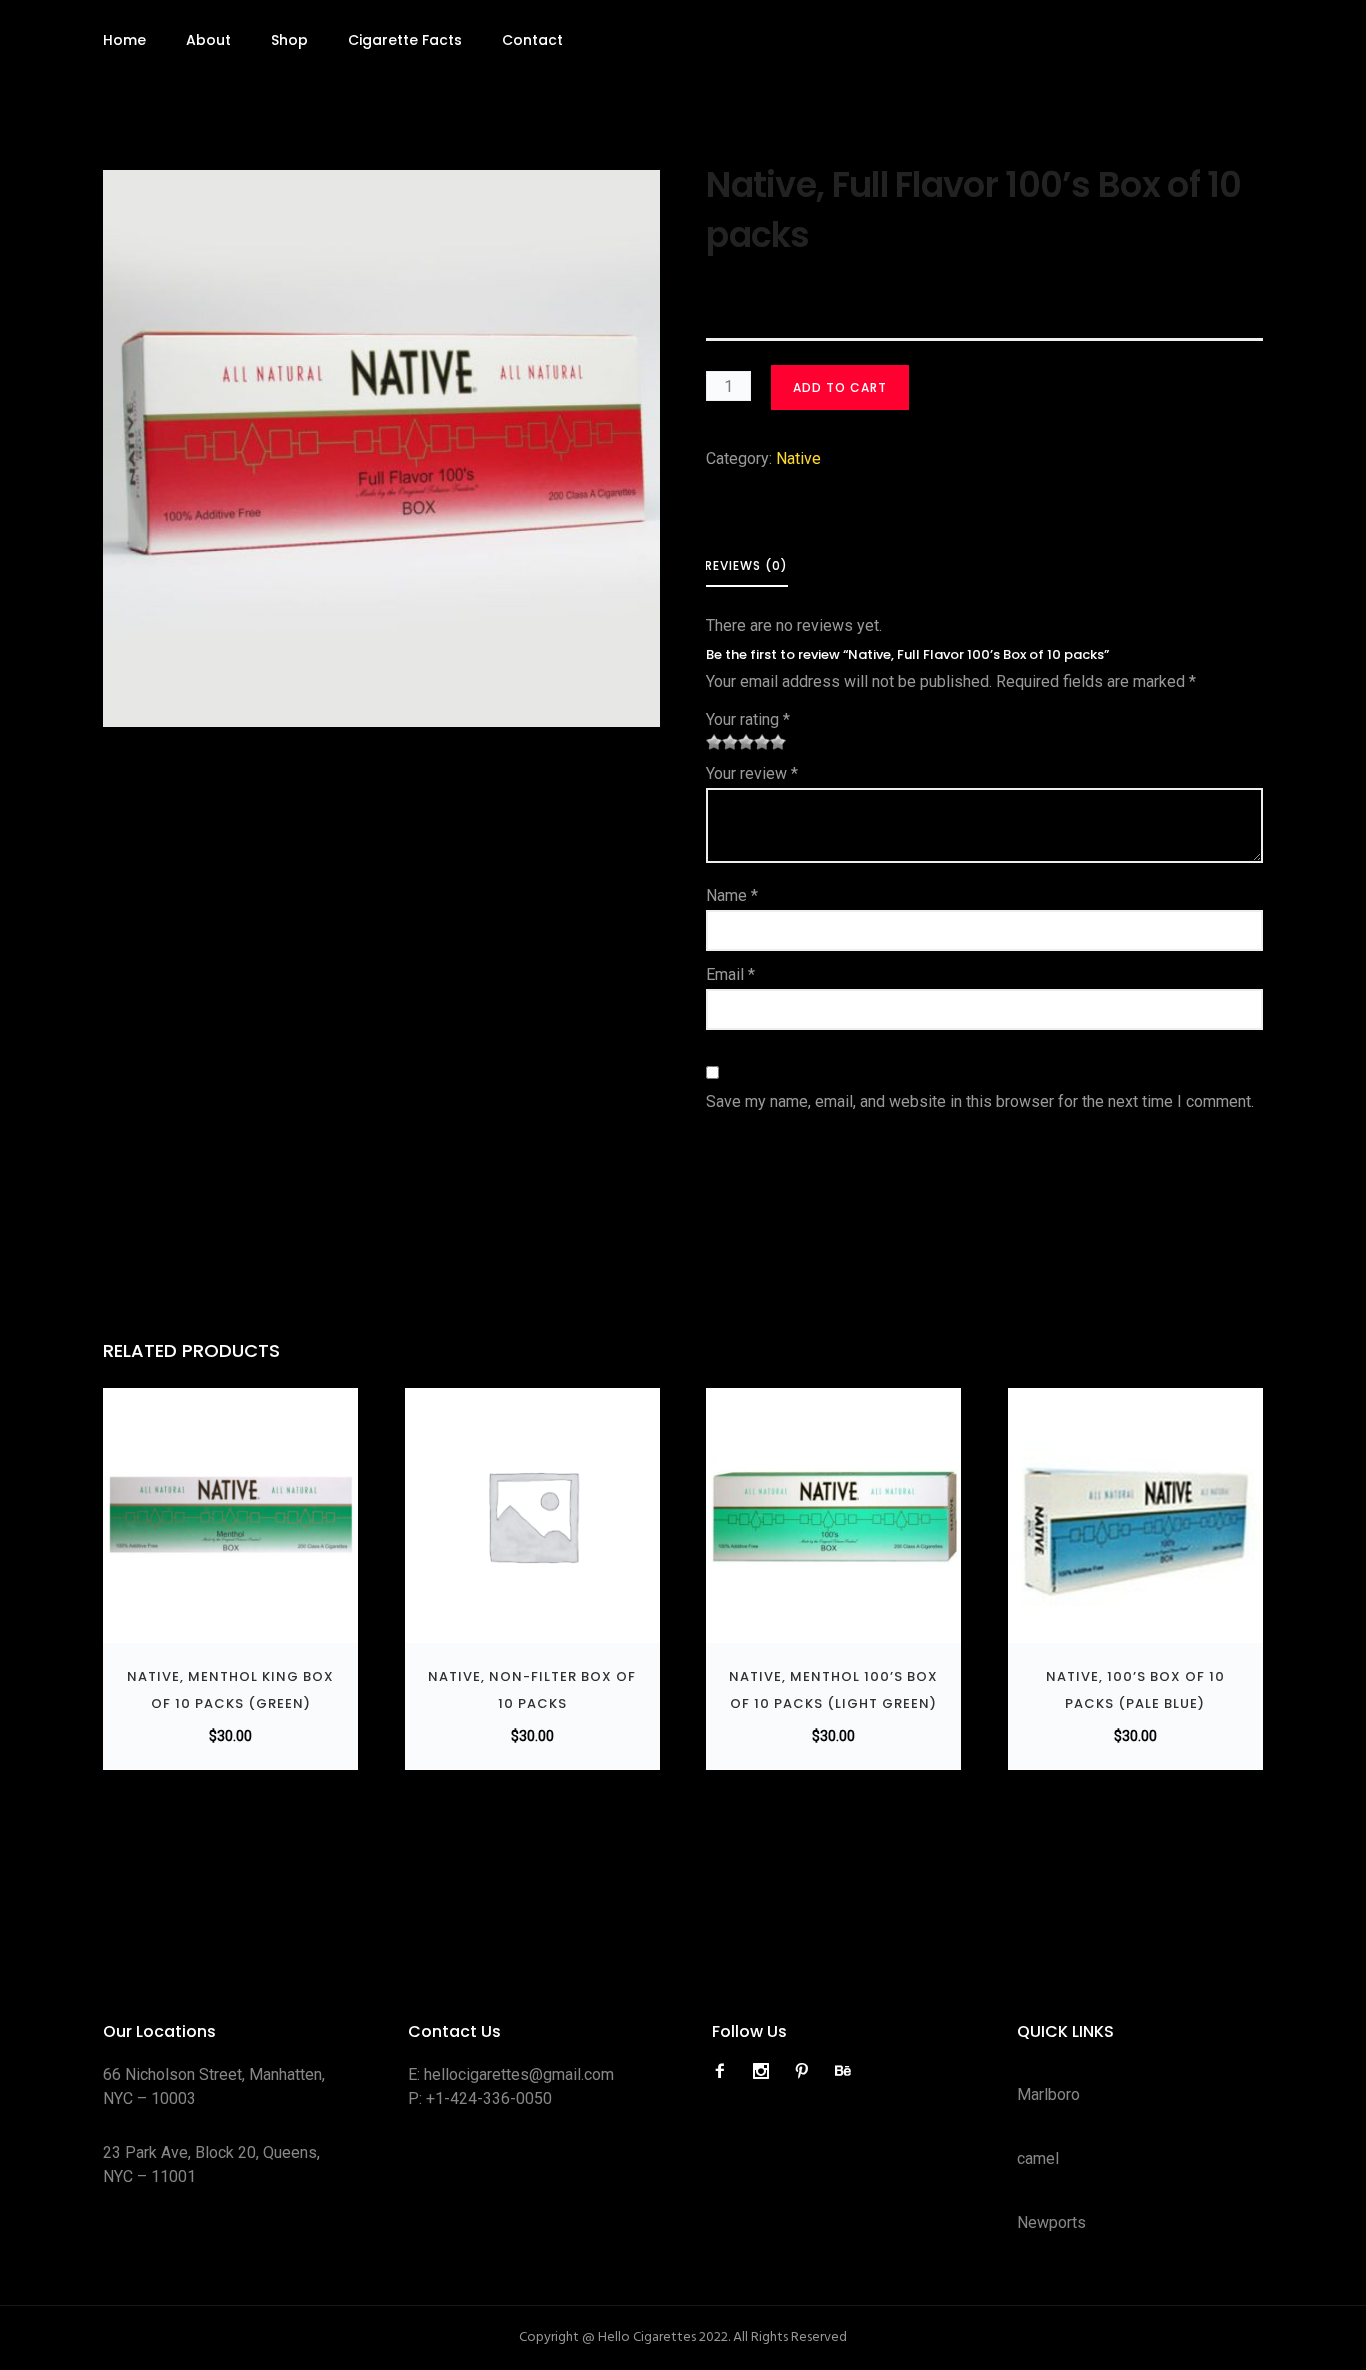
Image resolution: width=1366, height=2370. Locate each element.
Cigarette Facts (405, 40)
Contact (532, 40)
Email (730, 974)
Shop (289, 40)
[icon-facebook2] (725, 2071)
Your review (752, 773)
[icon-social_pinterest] (807, 2071)
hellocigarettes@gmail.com (519, 2074)
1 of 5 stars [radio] (714, 742)
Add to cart (840, 387)
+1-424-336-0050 (489, 2098)
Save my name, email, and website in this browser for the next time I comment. (980, 1101)
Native (798, 458)
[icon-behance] (843, 2071)
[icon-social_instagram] (766, 2071)
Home (124, 40)
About (208, 40)
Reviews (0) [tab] (746, 565)
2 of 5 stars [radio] (722, 742)
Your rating (748, 719)
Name (732, 895)
